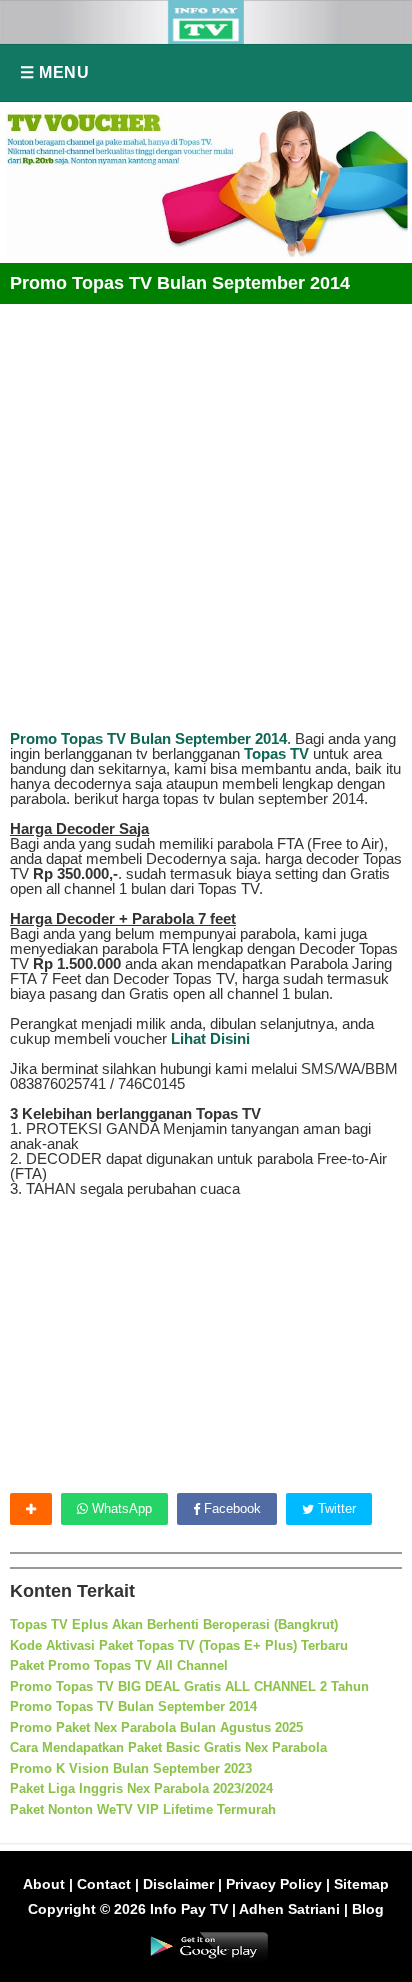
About (44, 1884)
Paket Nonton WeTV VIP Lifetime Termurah (143, 1809)
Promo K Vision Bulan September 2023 (131, 1768)
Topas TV (276, 753)
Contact (104, 1884)
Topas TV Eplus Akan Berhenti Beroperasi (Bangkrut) (174, 1624)
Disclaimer (178, 1884)
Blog (368, 1909)
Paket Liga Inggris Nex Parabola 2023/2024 (141, 1788)
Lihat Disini (210, 1038)
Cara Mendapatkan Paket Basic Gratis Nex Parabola (168, 1747)
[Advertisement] (206, 510)
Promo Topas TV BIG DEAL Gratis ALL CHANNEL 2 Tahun (189, 1686)
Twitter (335, 1508)
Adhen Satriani (289, 1909)
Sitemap (361, 1884)
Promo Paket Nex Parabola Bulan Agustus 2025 (156, 1727)
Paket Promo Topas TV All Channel (119, 1665)
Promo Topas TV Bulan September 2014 (148, 738)
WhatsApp (120, 1508)
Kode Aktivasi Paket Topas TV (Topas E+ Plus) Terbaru (179, 1645)
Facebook (230, 1508)
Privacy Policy (274, 1884)
